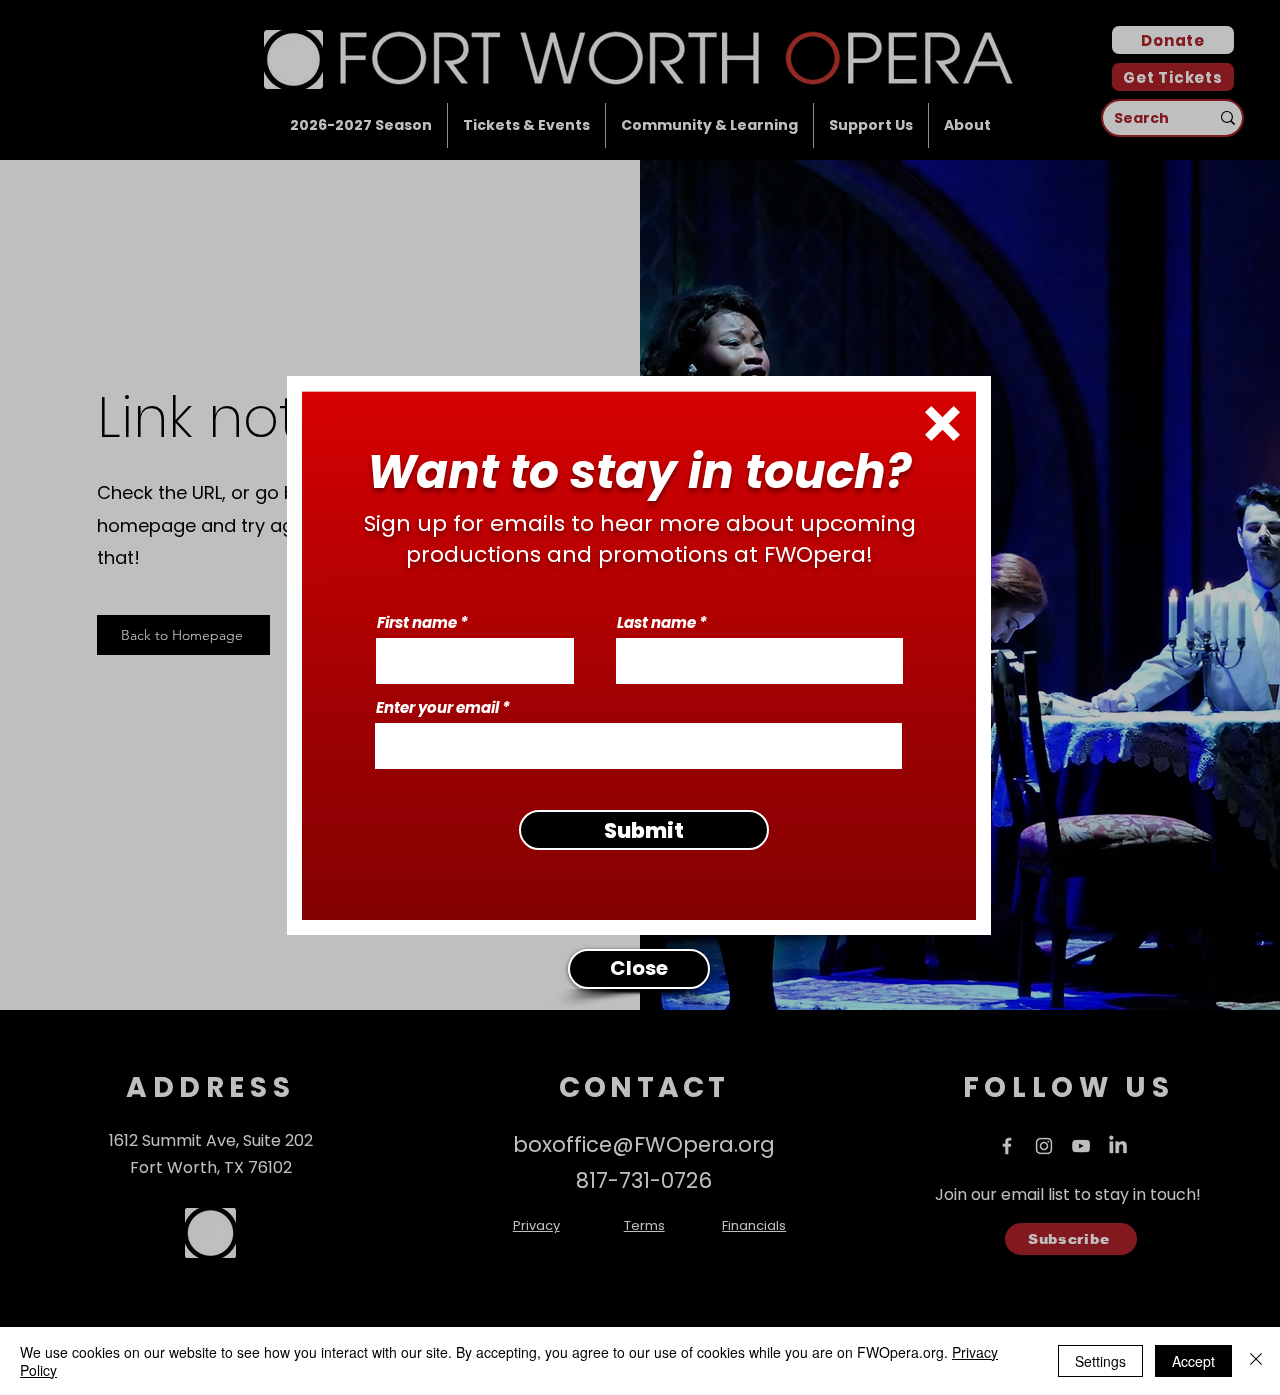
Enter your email (437, 707)
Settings (1100, 1361)
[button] (942, 423)
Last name (656, 622)
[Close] (1256, 1361)
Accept (1193, 1361)
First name (417, 622)
